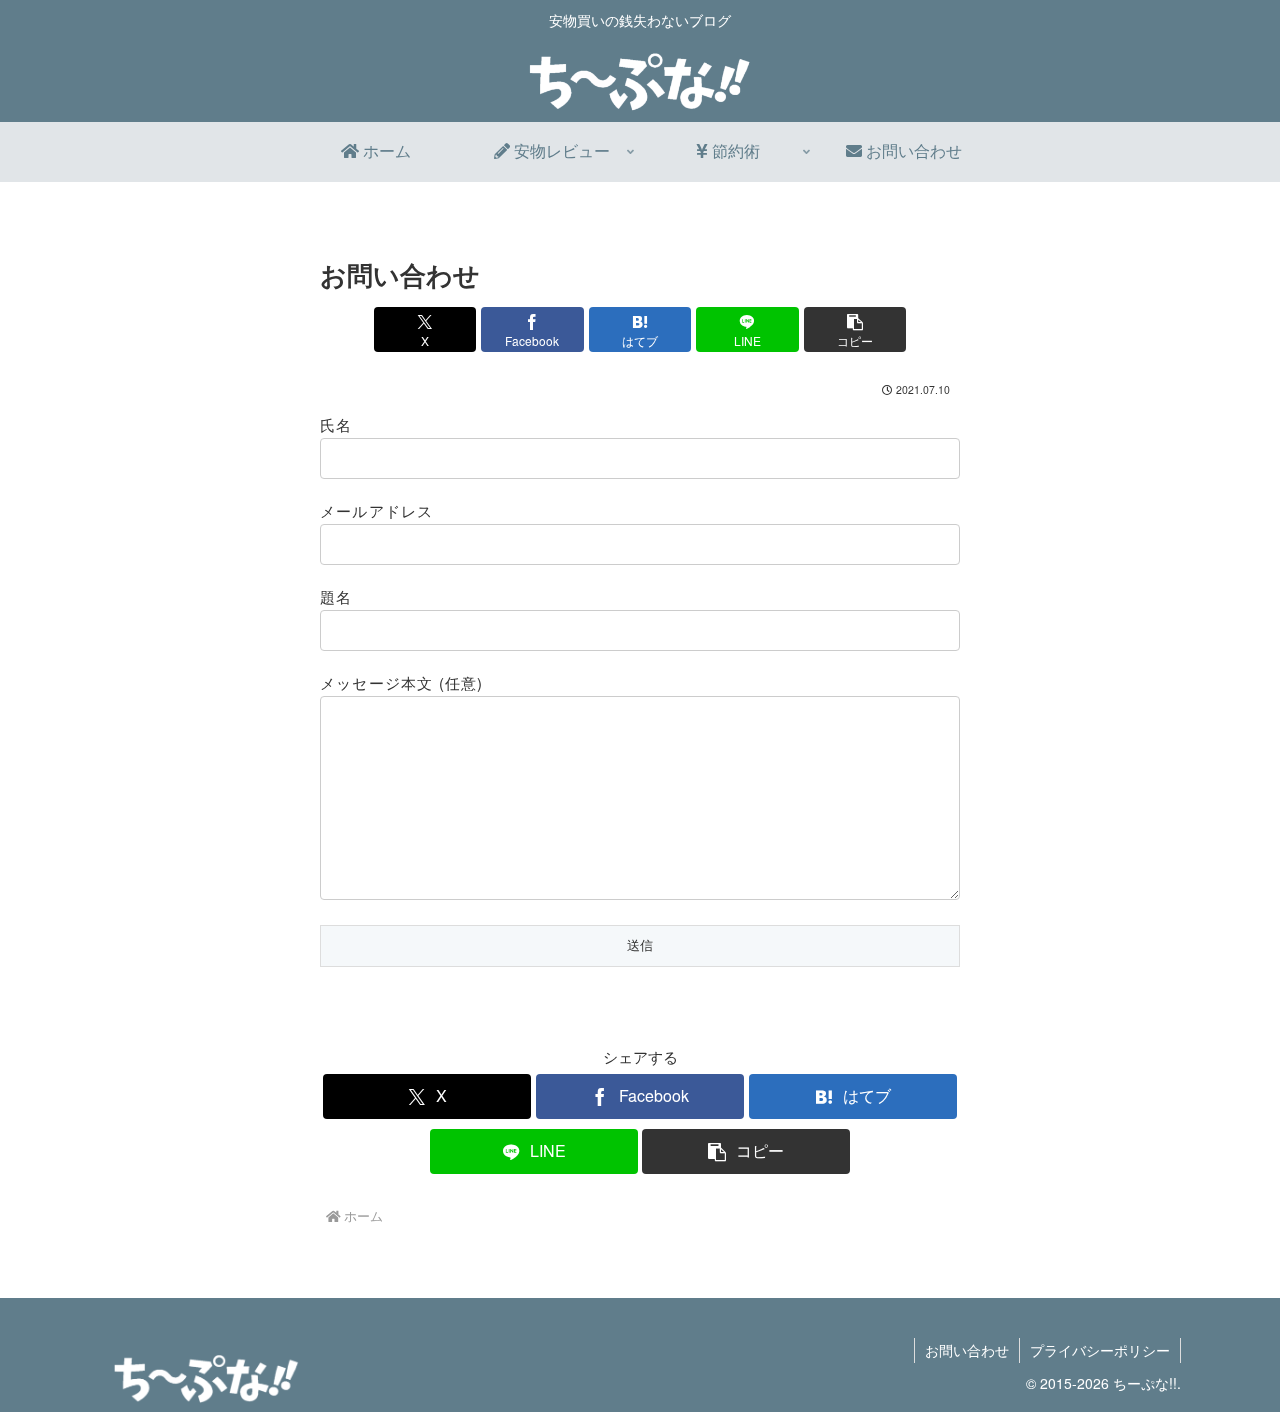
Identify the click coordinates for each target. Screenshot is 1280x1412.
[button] (855, 329)
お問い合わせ (967, 1350)
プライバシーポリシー (1100, 1350)
